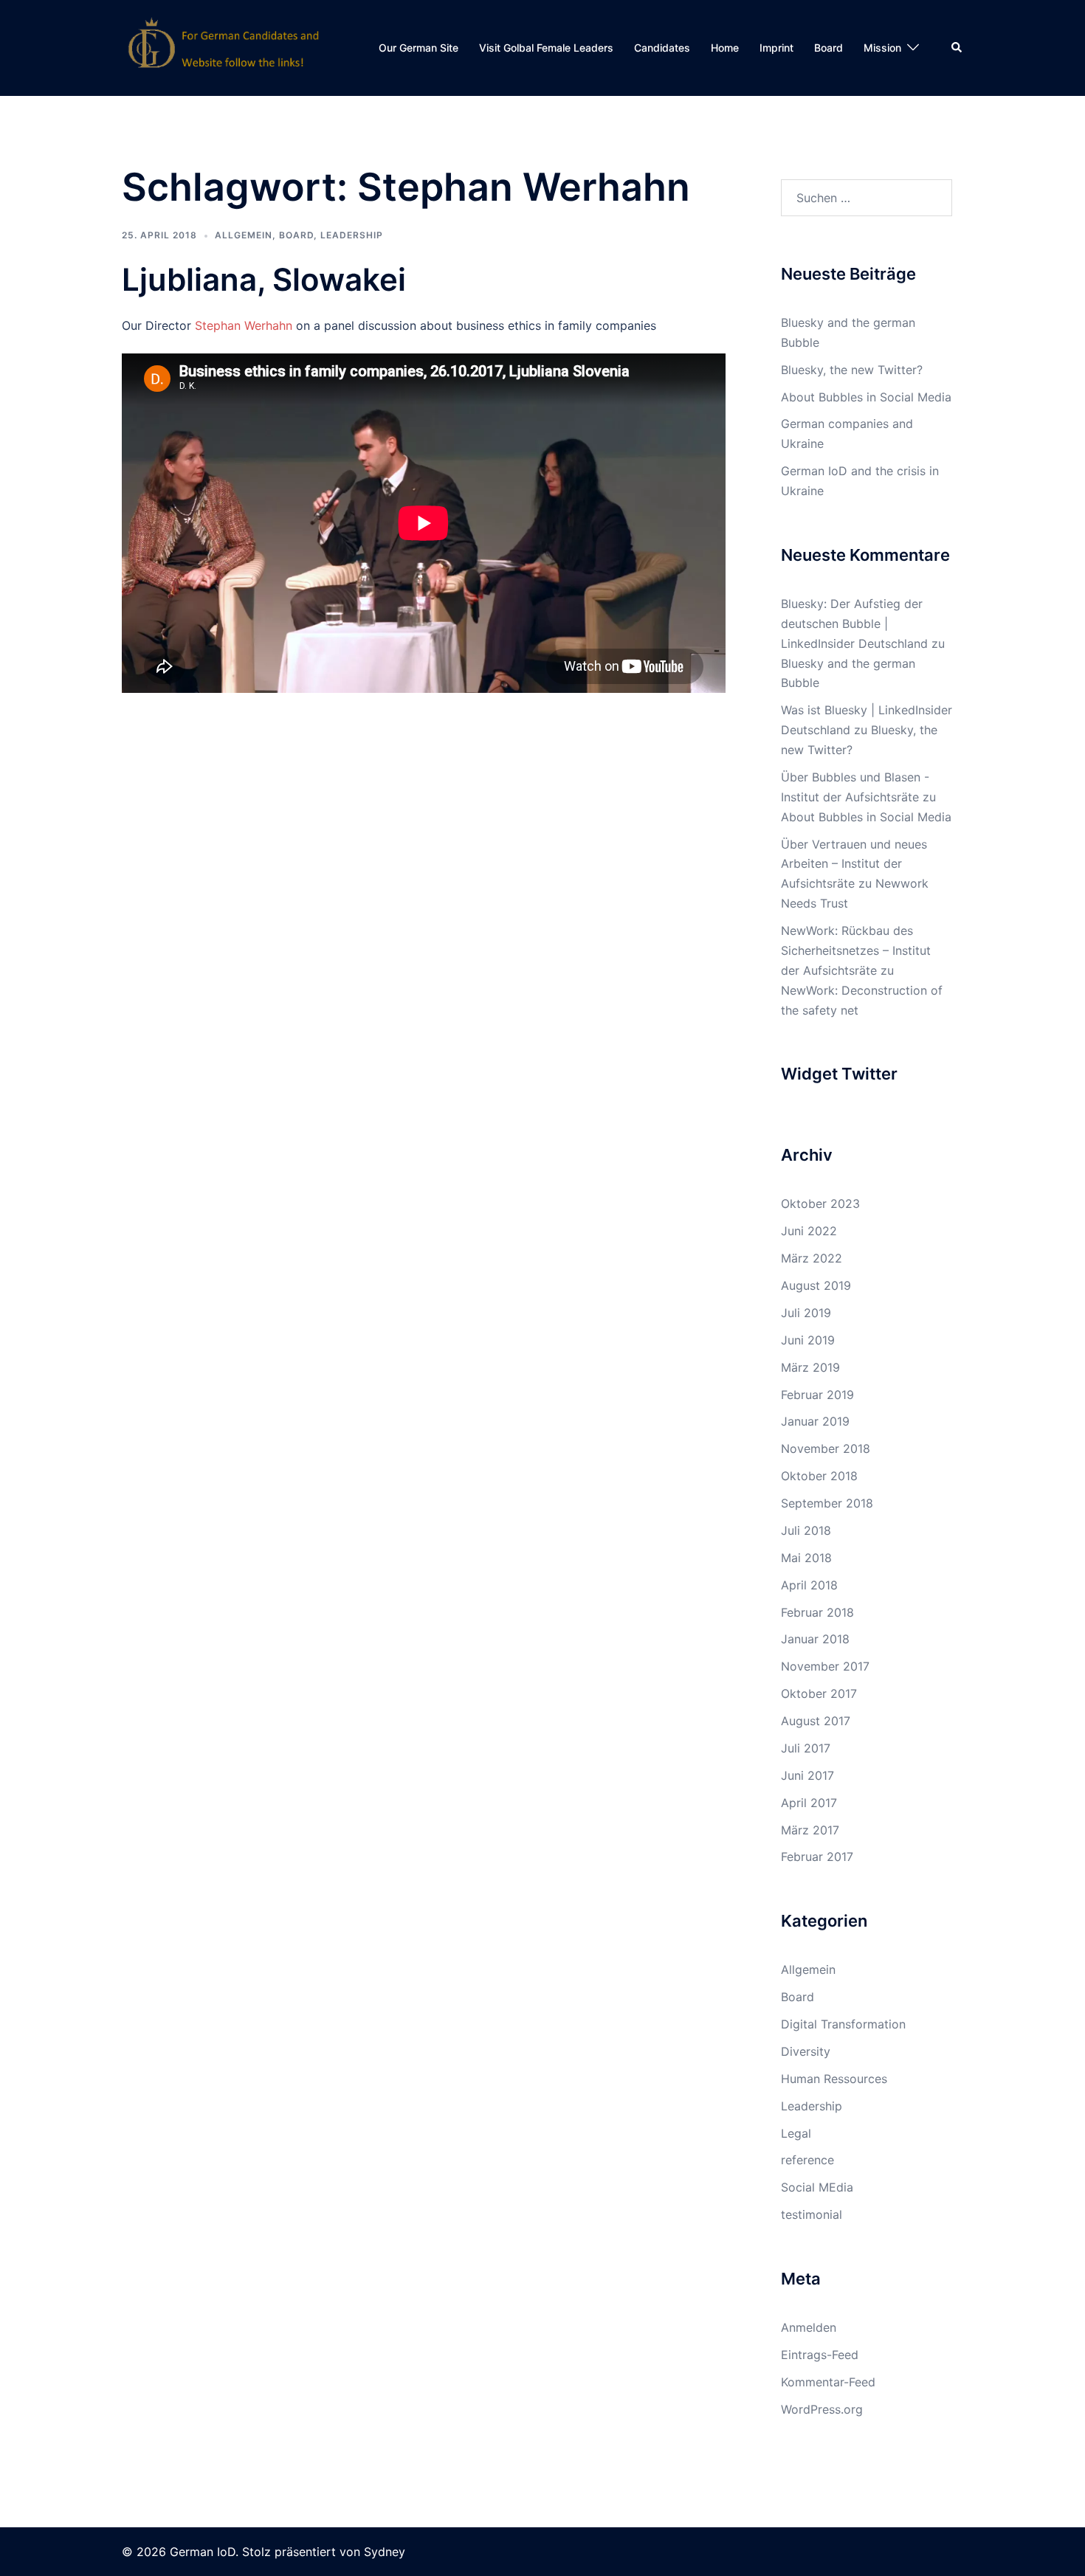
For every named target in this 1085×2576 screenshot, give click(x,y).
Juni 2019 (808, 1340)
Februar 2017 (817, 1857)
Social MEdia (817, 2187)
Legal (796, 2133)
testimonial (812, 2214)
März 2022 (812, 1258)
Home (725, 48)
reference (807, 2160)
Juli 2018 (806, 1530)
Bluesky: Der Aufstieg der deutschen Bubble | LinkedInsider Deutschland (854, 624)
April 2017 (809, 1803)
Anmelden (809, 2327)
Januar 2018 (815, 1639)
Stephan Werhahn (244, 325)
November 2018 (826, 1448)
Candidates (662, 48)
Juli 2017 (806, 1748)
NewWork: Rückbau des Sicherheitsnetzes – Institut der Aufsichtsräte (856, 950)
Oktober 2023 (820, 1204)
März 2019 (810, 1367)
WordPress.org (822, 2409)
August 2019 (816, 1285)
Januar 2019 (815, 1421)
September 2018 (827, 1503)
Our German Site (418, 48)
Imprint (776, 48)
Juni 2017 (807, 1775)
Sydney (385, 2552)
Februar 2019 (817, 1395)
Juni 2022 (809, 1231)
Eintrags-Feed (820, 2355)
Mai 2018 (806, 1558)
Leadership (352, 235)
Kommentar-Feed (828, 2382)
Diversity (806, 2051)
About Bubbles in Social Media (866, 397)
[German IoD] (224, 46)
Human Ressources (834, 2079)
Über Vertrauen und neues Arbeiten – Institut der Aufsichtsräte (854, 864)
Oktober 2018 (819, 1476)
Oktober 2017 (819, 1693)
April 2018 (809, 1585)
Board (829, 48)
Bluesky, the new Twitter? (852, 370)
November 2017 (825, 1666)
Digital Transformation (843, 2024)
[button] (957, 48)
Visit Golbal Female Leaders (546, 48)
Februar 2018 (817, 1612)
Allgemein (244, 235)
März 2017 (810, 1830)
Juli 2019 (806, 1313)
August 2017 (816, 1721)
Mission (882, 48)
